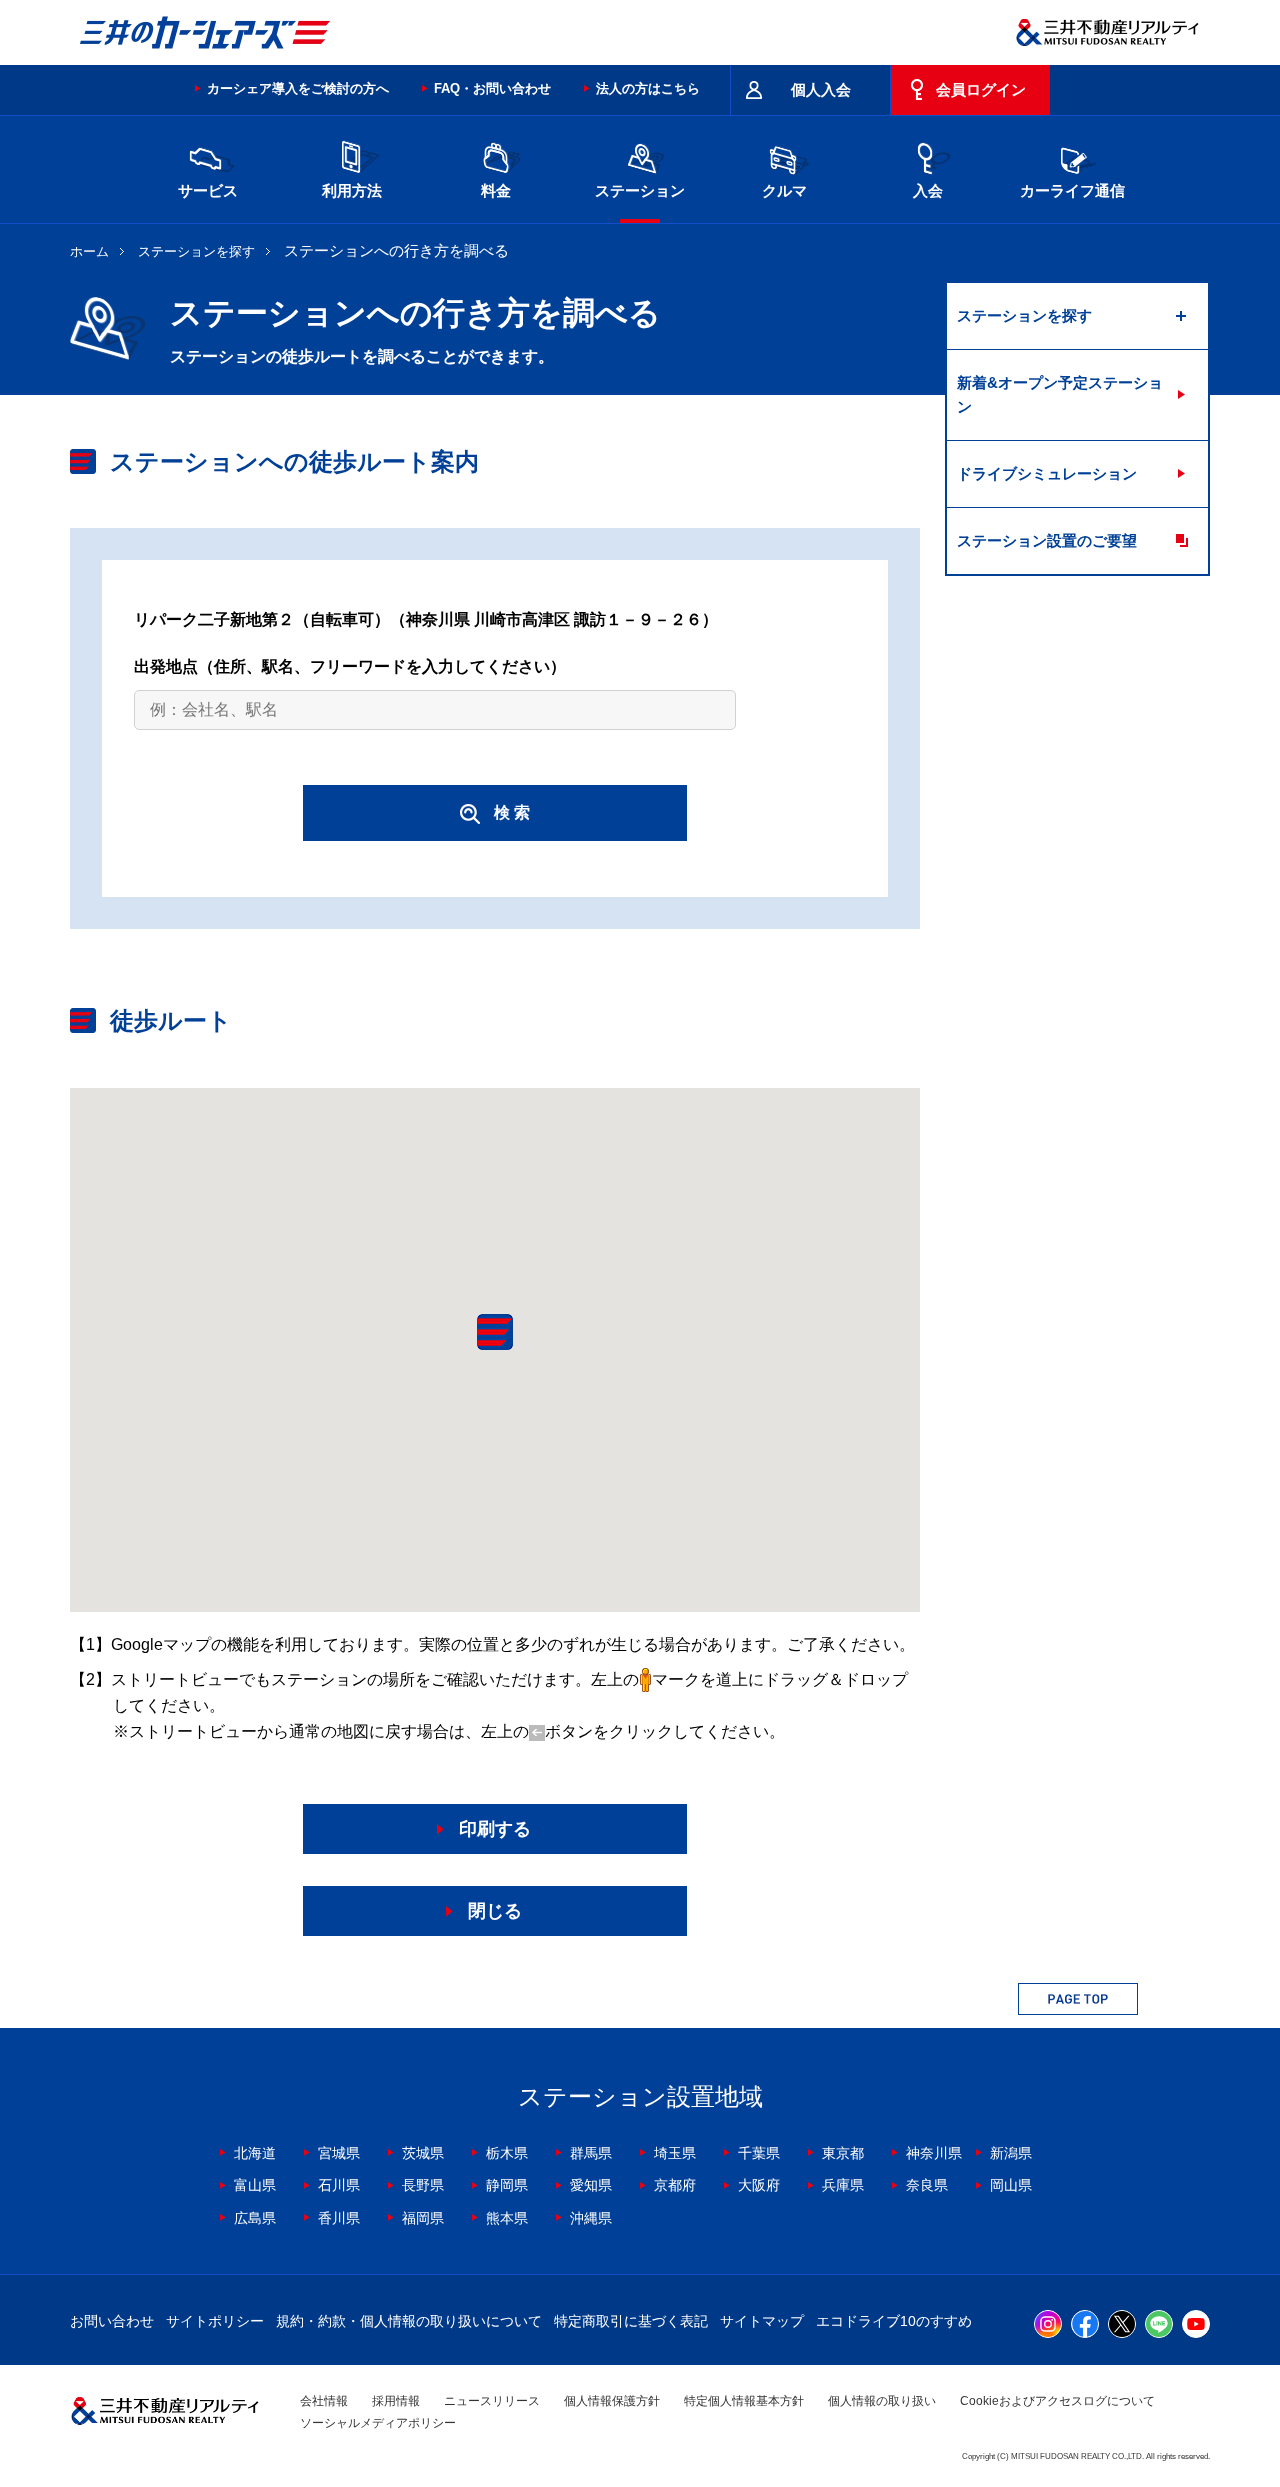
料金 (496, 190)
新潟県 (1011, 2153)
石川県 (339, 2185)
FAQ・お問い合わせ (492, 88)
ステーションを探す (196, 251)
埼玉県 (675, 2153)
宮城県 (339, 2153)
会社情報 (324, 2401)
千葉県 (759, 2153)
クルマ (784, 190)
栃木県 (507, 2153)
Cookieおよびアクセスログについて (1057, 2401)
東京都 (843, 2153)
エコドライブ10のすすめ (894, 2321)
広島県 (255, 2218)
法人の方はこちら (648, 88)
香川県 (339, 2218)
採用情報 (396, 2401)
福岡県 (423, 2218)
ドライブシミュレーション (1047, 473)
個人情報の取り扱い (882, 2401)
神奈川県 (934, 2153)
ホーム (89, 251)
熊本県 (507, 2218)
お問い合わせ (112, 2321)
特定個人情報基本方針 (744, 2401)
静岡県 (507, 2185)
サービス (208, 190)
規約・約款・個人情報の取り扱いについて (409, 2321)
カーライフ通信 (1072, 190)
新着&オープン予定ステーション (1060, 394)
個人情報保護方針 (612, 2401)
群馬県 (591, 2153)
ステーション (640, 190)
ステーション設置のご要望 (1047, 540)
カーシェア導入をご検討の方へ (298, 88)
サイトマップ (762, 2321)
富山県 (255, 2185)
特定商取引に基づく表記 (631, 2321)
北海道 (255, 2153)
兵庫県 (843, 2185)
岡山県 (1011, 2185)
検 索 (512, 812)
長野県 (423, 2185)
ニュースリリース (492, 2401)
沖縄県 (591, 2218)
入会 (928, 190)
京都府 (675, 2185)
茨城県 (423, 2153)
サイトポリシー (215, 2321)
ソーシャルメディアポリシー (378, 2423)
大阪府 (759, 2185)
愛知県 (591, 2185)
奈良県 (927, 2185)
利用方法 (352, 190)
